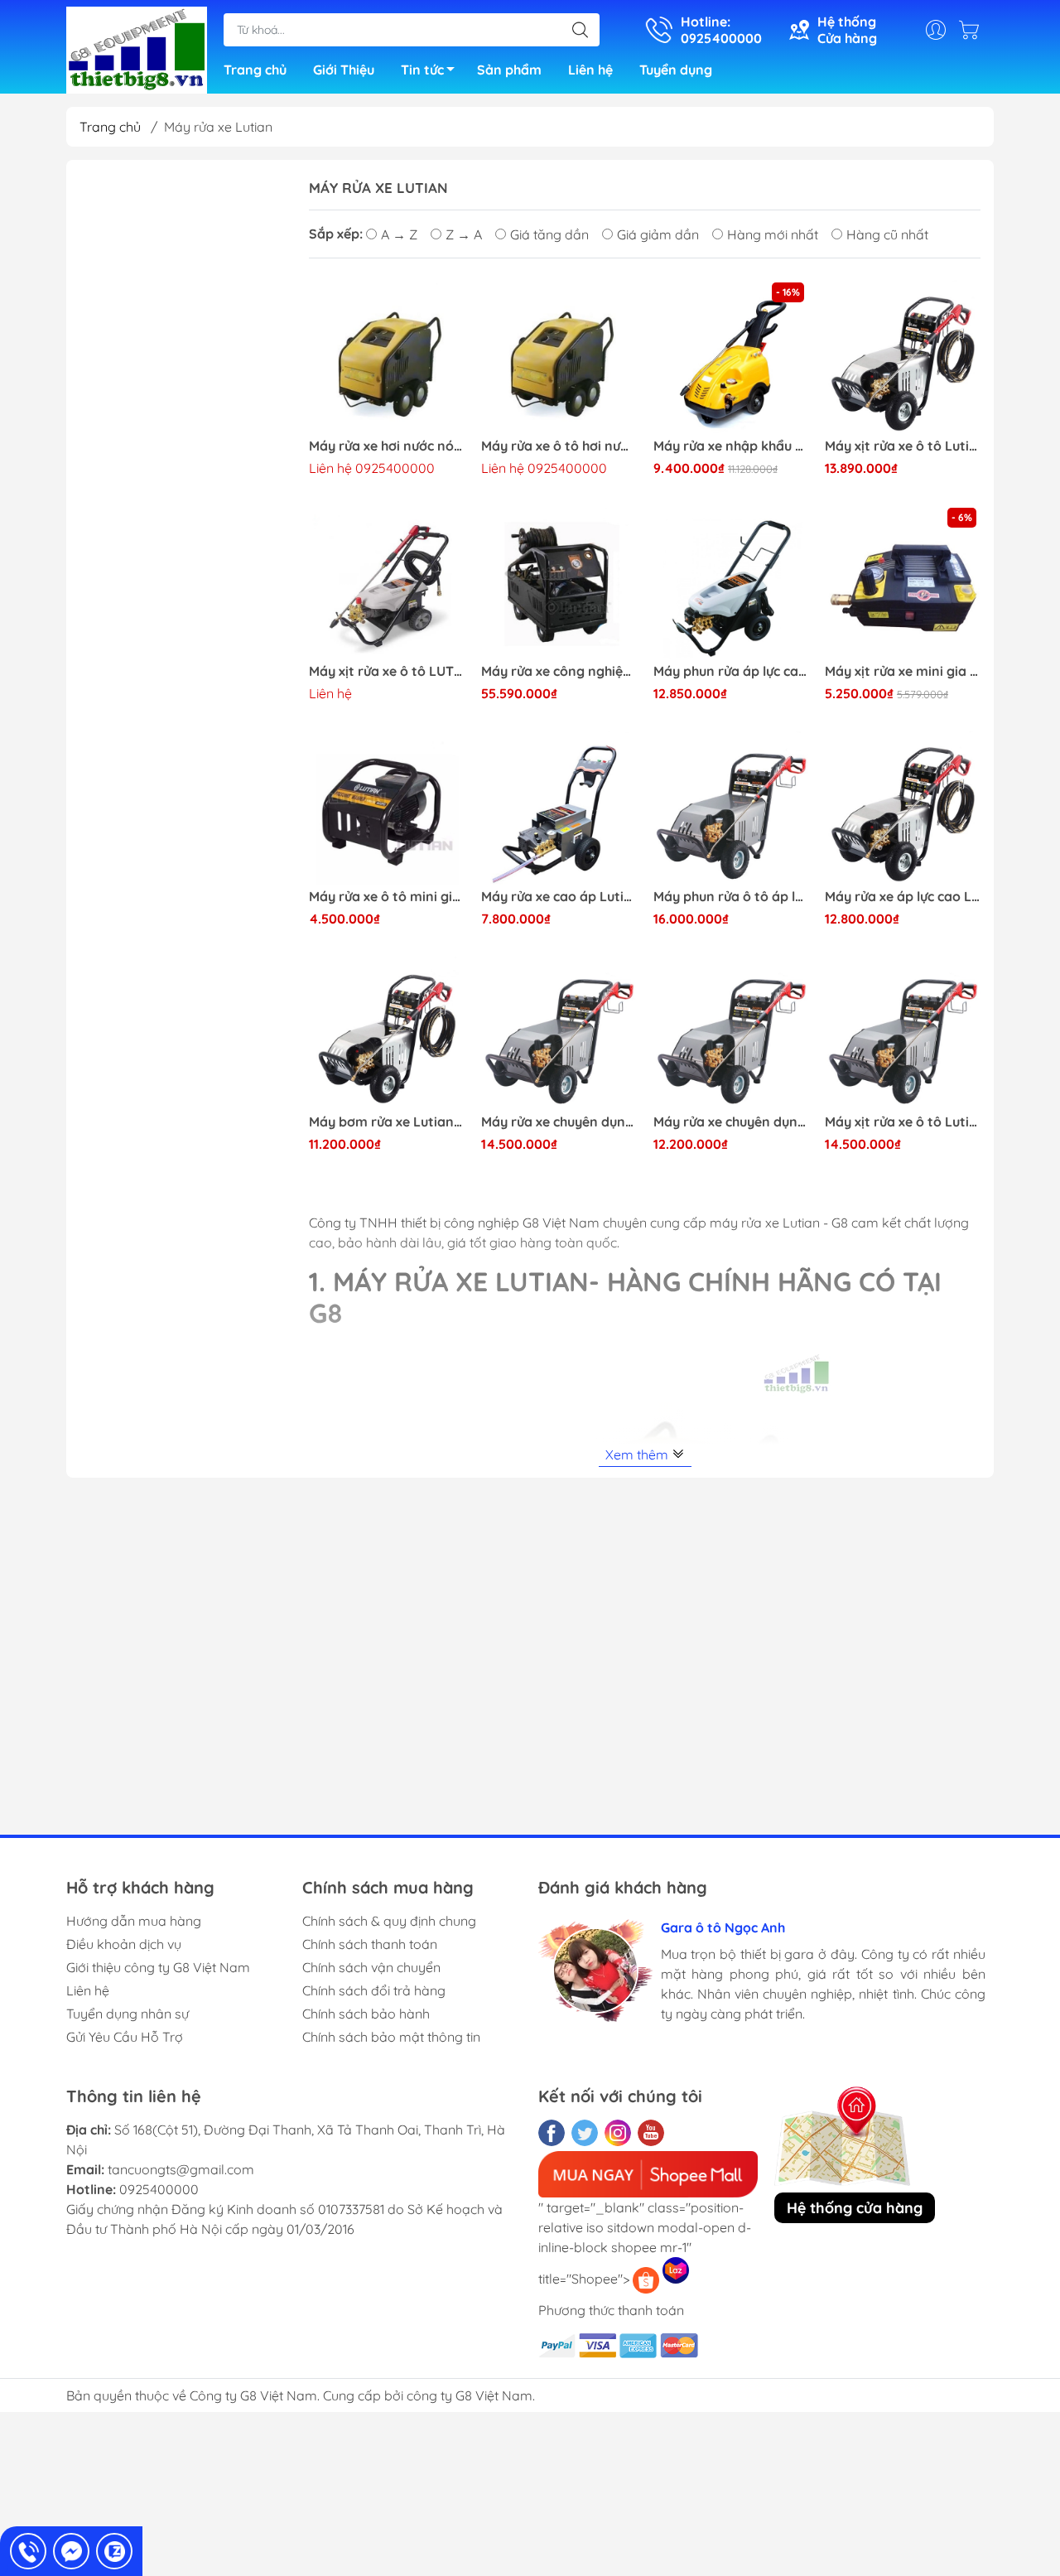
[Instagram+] (618, 2133)
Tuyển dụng (676, 70)
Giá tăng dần (549, 234)
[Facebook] (552, 2133)
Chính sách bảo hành (366, 2014)
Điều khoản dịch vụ (124, 1944)
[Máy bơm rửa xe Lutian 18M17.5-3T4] (387, 1032)
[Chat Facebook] (71, 2551)
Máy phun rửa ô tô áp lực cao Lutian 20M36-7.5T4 (731, 897)
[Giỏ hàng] (973, 30)
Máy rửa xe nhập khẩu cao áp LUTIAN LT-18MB (731, 446)
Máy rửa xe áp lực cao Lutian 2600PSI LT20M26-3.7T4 (903, 897)
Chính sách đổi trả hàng (374, 1990)
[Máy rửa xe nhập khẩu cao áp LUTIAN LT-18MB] (731, 356)
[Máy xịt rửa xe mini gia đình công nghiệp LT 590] (903, 581)
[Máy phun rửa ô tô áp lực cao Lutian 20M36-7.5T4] (731, 807)
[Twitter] (585, 2133)
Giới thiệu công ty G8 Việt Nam (158, 1967)
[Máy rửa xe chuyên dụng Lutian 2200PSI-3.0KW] (731, 1032)
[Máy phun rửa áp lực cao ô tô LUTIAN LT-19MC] (731, 581)
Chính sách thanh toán (370, 1944)
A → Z (399, 234)
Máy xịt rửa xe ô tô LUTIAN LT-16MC (387, 671)
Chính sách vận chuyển (371, 1967)
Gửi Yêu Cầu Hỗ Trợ (125, 2037)
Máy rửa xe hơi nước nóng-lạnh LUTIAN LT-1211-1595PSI (387, 446)
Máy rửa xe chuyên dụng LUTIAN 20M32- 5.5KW (559, 1122)
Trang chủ (255, 70)
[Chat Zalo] (114, 2551)
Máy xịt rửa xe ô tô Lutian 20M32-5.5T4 (903, 1122)
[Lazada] (676, 2270)
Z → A (464, 234)
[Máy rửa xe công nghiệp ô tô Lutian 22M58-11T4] (559, 581)
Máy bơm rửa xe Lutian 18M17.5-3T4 (387, 1122)
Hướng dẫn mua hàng (134, 1921)
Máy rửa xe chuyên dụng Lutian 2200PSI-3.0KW (731, 1122)
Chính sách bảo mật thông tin (391, 2037)
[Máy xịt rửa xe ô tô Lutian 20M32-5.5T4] (903, 1032)
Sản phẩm (509, 70)
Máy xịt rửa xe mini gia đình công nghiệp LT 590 (903, 671)
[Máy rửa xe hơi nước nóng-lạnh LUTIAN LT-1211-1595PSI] (387, 356)
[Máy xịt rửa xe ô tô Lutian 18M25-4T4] (903, 356)
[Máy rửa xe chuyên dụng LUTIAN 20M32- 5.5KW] (559, 1032)
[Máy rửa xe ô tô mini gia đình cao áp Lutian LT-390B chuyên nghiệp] (387, 807)
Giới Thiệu (344, 70)
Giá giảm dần (658, 234)
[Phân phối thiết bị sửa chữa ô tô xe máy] (137, 48)
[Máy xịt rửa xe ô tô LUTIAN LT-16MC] (387, 581)
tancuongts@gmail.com (181, 2169)
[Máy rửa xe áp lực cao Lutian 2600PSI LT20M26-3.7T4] (903, 807)
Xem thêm (638, 1454)
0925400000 (159, 2189)
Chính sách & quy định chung (389, 1921)
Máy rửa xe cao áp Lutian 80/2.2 (559, 897)
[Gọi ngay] (28, 2551)
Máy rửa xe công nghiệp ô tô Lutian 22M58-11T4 (559, 671)
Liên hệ (590, 70)
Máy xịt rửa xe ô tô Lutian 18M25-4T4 (903, 446)
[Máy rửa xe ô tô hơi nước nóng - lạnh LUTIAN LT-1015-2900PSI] (559, 356)
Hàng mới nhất (773, 234)
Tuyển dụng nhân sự (128, 2014)
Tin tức (422, 70)
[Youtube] (651, 2133)
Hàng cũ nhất (887, 234)
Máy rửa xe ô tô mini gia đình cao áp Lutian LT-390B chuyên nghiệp (387, 897)
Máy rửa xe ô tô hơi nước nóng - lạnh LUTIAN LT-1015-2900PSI (559, 446)
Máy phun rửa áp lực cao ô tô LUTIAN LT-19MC (731, 671)
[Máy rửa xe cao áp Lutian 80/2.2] (559, 807)
